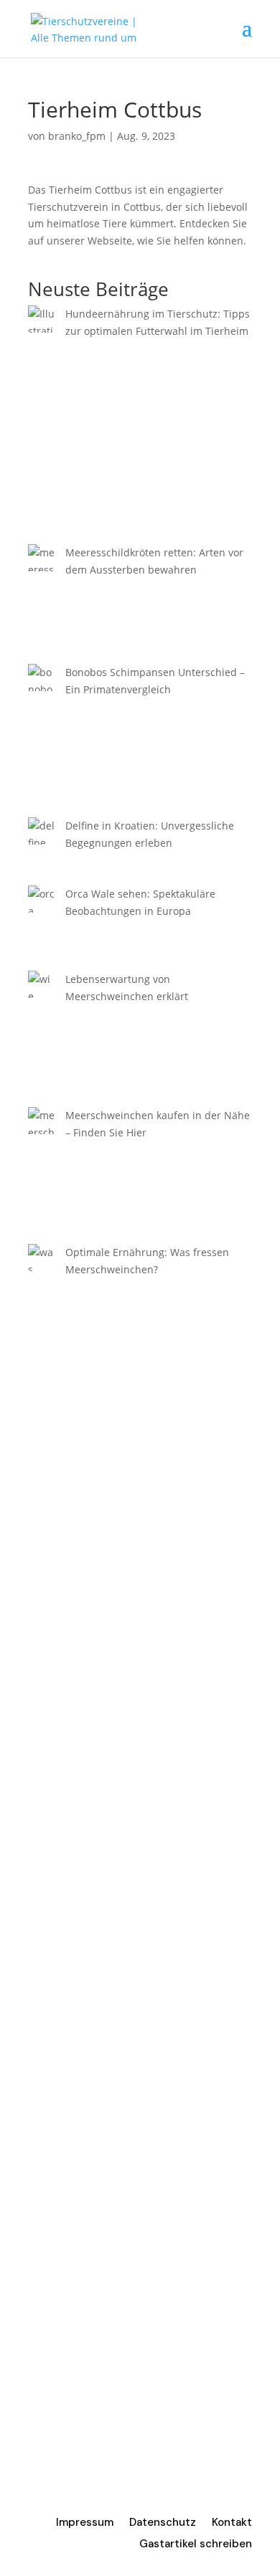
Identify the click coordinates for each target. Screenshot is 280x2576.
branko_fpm (77, 136)
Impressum (85, 2523)
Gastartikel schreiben (196, 2545)
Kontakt (232, 2523)
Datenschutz (163, 2523)
